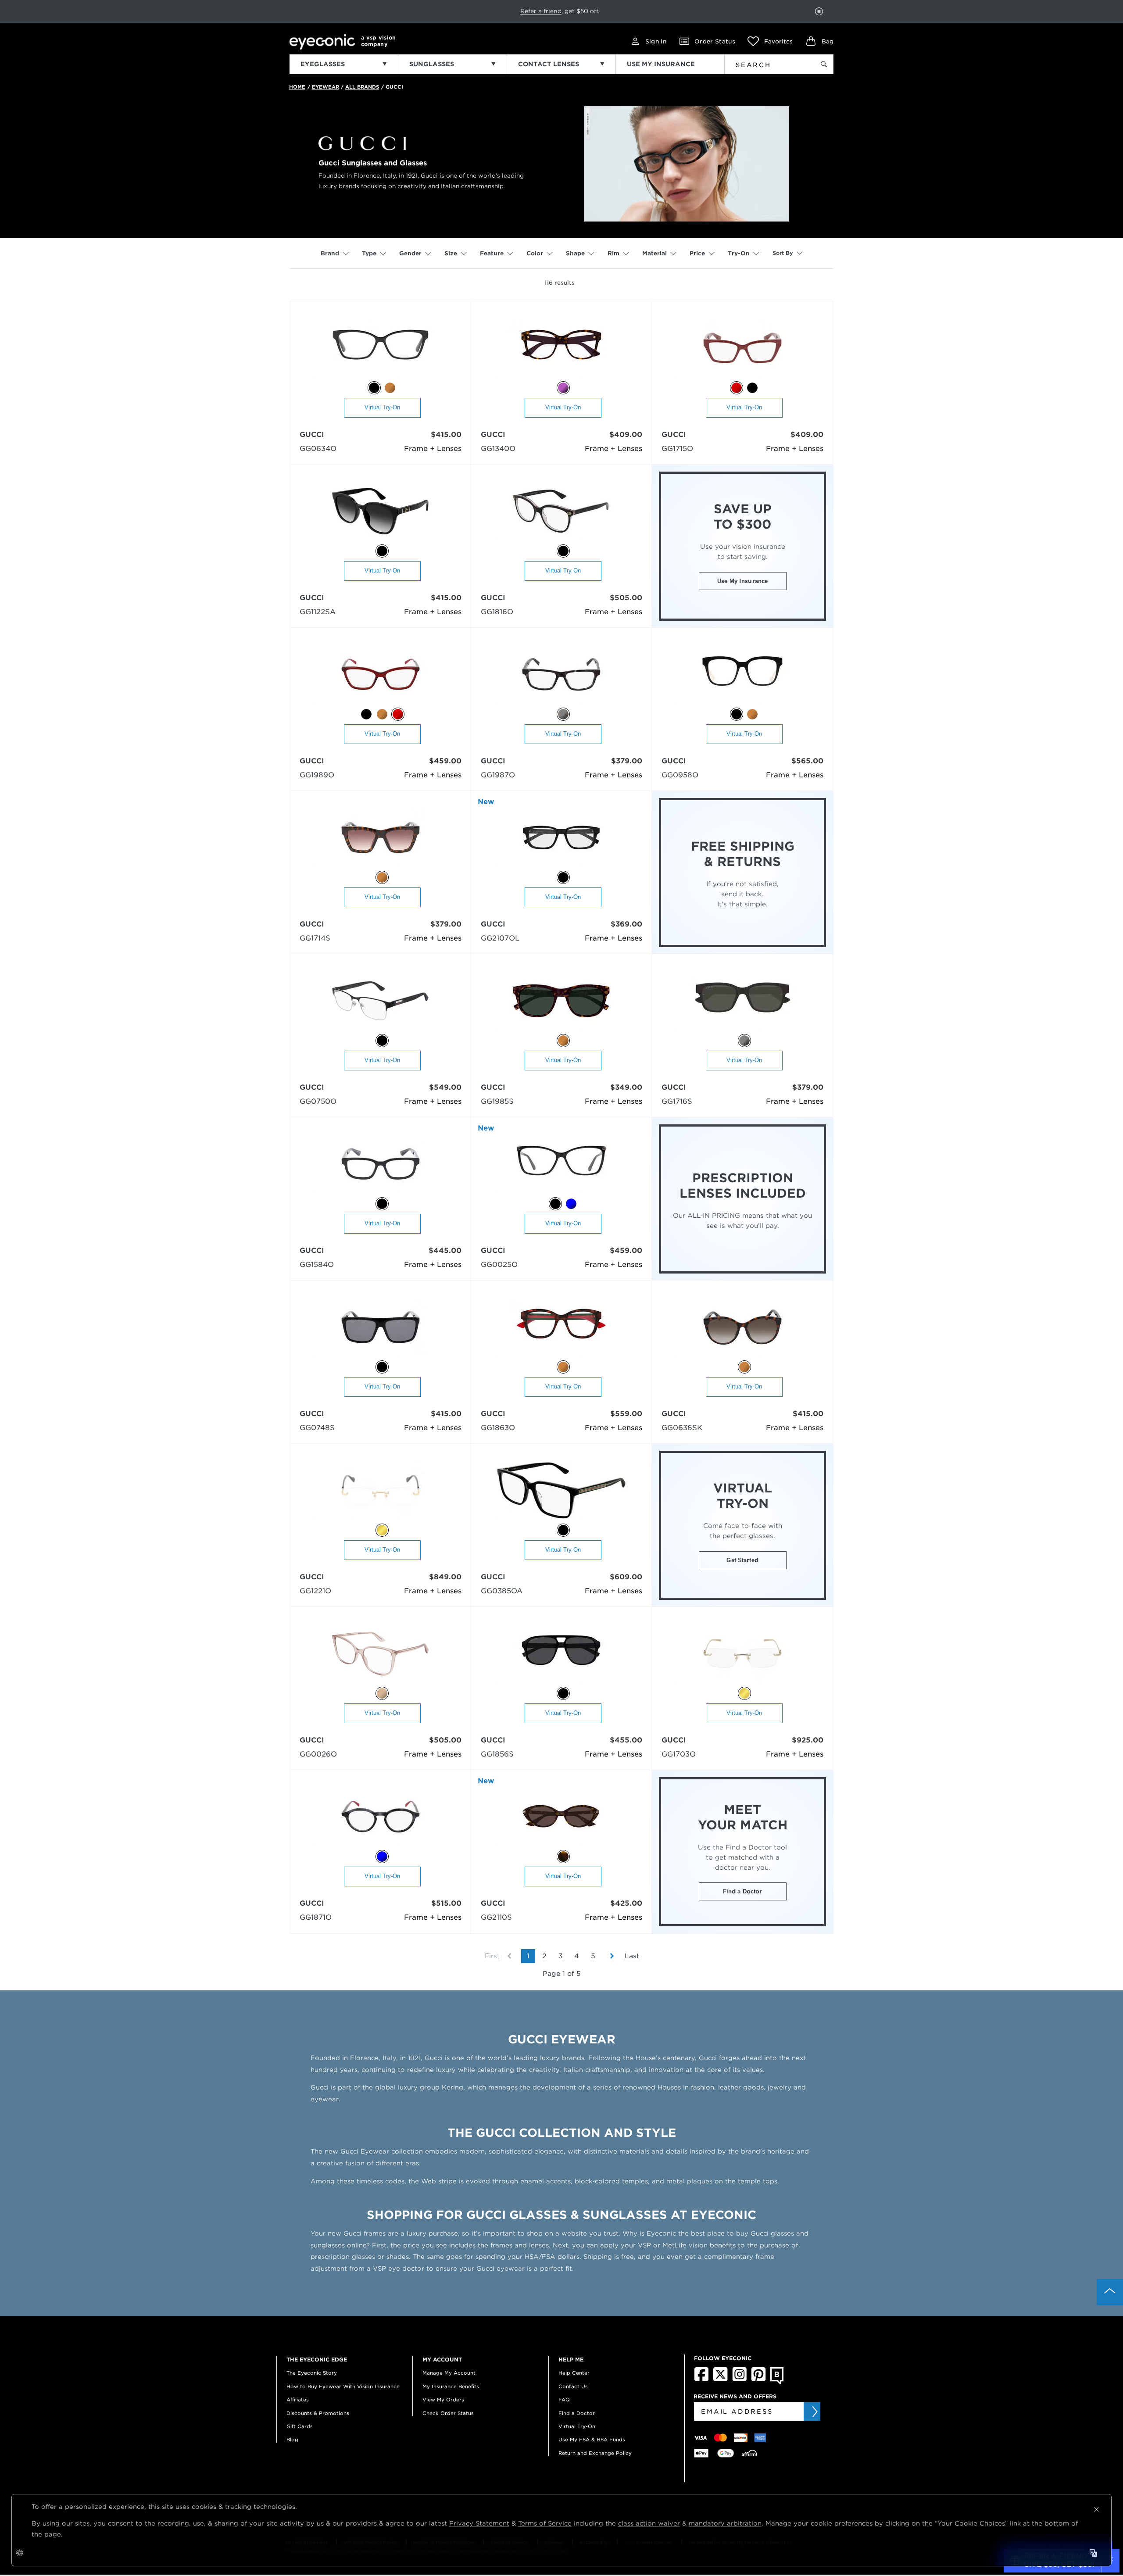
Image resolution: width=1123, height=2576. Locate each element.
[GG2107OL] (561, 838)
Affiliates (298, 2400)
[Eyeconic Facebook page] (701, 2379)
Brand (330, 253)
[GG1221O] (381, 1491)
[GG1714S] (381, 838)
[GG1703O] (742, 1654)
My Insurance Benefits (451, 2386)
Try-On (739, 253)
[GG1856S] (561, 1654)
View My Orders (443, 2400)
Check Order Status (448, 2413)
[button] (770, 41)
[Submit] (814, 2411)
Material (654, 253)
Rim (613, 253)
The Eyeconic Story (312, 2373)
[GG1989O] (381, 675)
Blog (292, 2440)
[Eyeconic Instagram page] (739, 2379)
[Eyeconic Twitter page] (721, 2379)
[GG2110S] (561, 1817)
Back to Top (1110, 2292)
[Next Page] (608, 1956)
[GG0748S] (381, 1328)
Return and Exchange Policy (595, 2453)
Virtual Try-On (382, 407)
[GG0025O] (561, 1165)
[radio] (374, 388)
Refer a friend (541, 11)
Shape (575, 253)
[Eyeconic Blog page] (777, 2383)
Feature (492, 253)
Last (632, 1956)
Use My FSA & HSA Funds (592, 2440)
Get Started (742, 1560)
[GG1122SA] (380, 512)
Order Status (715, 41)
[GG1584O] (381, 1165)
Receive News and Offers (735, 2396)
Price (697, 253)
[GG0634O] (381, 349)
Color (535, 253)
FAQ (564, 2400)
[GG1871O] (381, 1817)
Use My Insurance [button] (742, 581)
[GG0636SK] (742, 1328)
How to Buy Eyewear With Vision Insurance (343, 2386)
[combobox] (764, 63)
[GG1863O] (561, 1328)
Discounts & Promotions (318, 2413)
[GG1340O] (561, 349)
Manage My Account (449, 2373)
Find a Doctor (743, 1891)
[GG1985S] (561, 1001)
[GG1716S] (742, 1001)
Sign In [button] (656, 41)
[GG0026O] (380, 1654)
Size (451, 253)
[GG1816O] (561, 512)
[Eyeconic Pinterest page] (758, 2379)
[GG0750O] (380, 1001)
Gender (410, 253)
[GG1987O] (561, 675)
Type (369, 253)
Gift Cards (300, 2426)
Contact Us (573, 2386)
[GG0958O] (742, 675)
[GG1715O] (742, 349)
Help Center (574, 2373)
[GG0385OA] (561, 1491)
